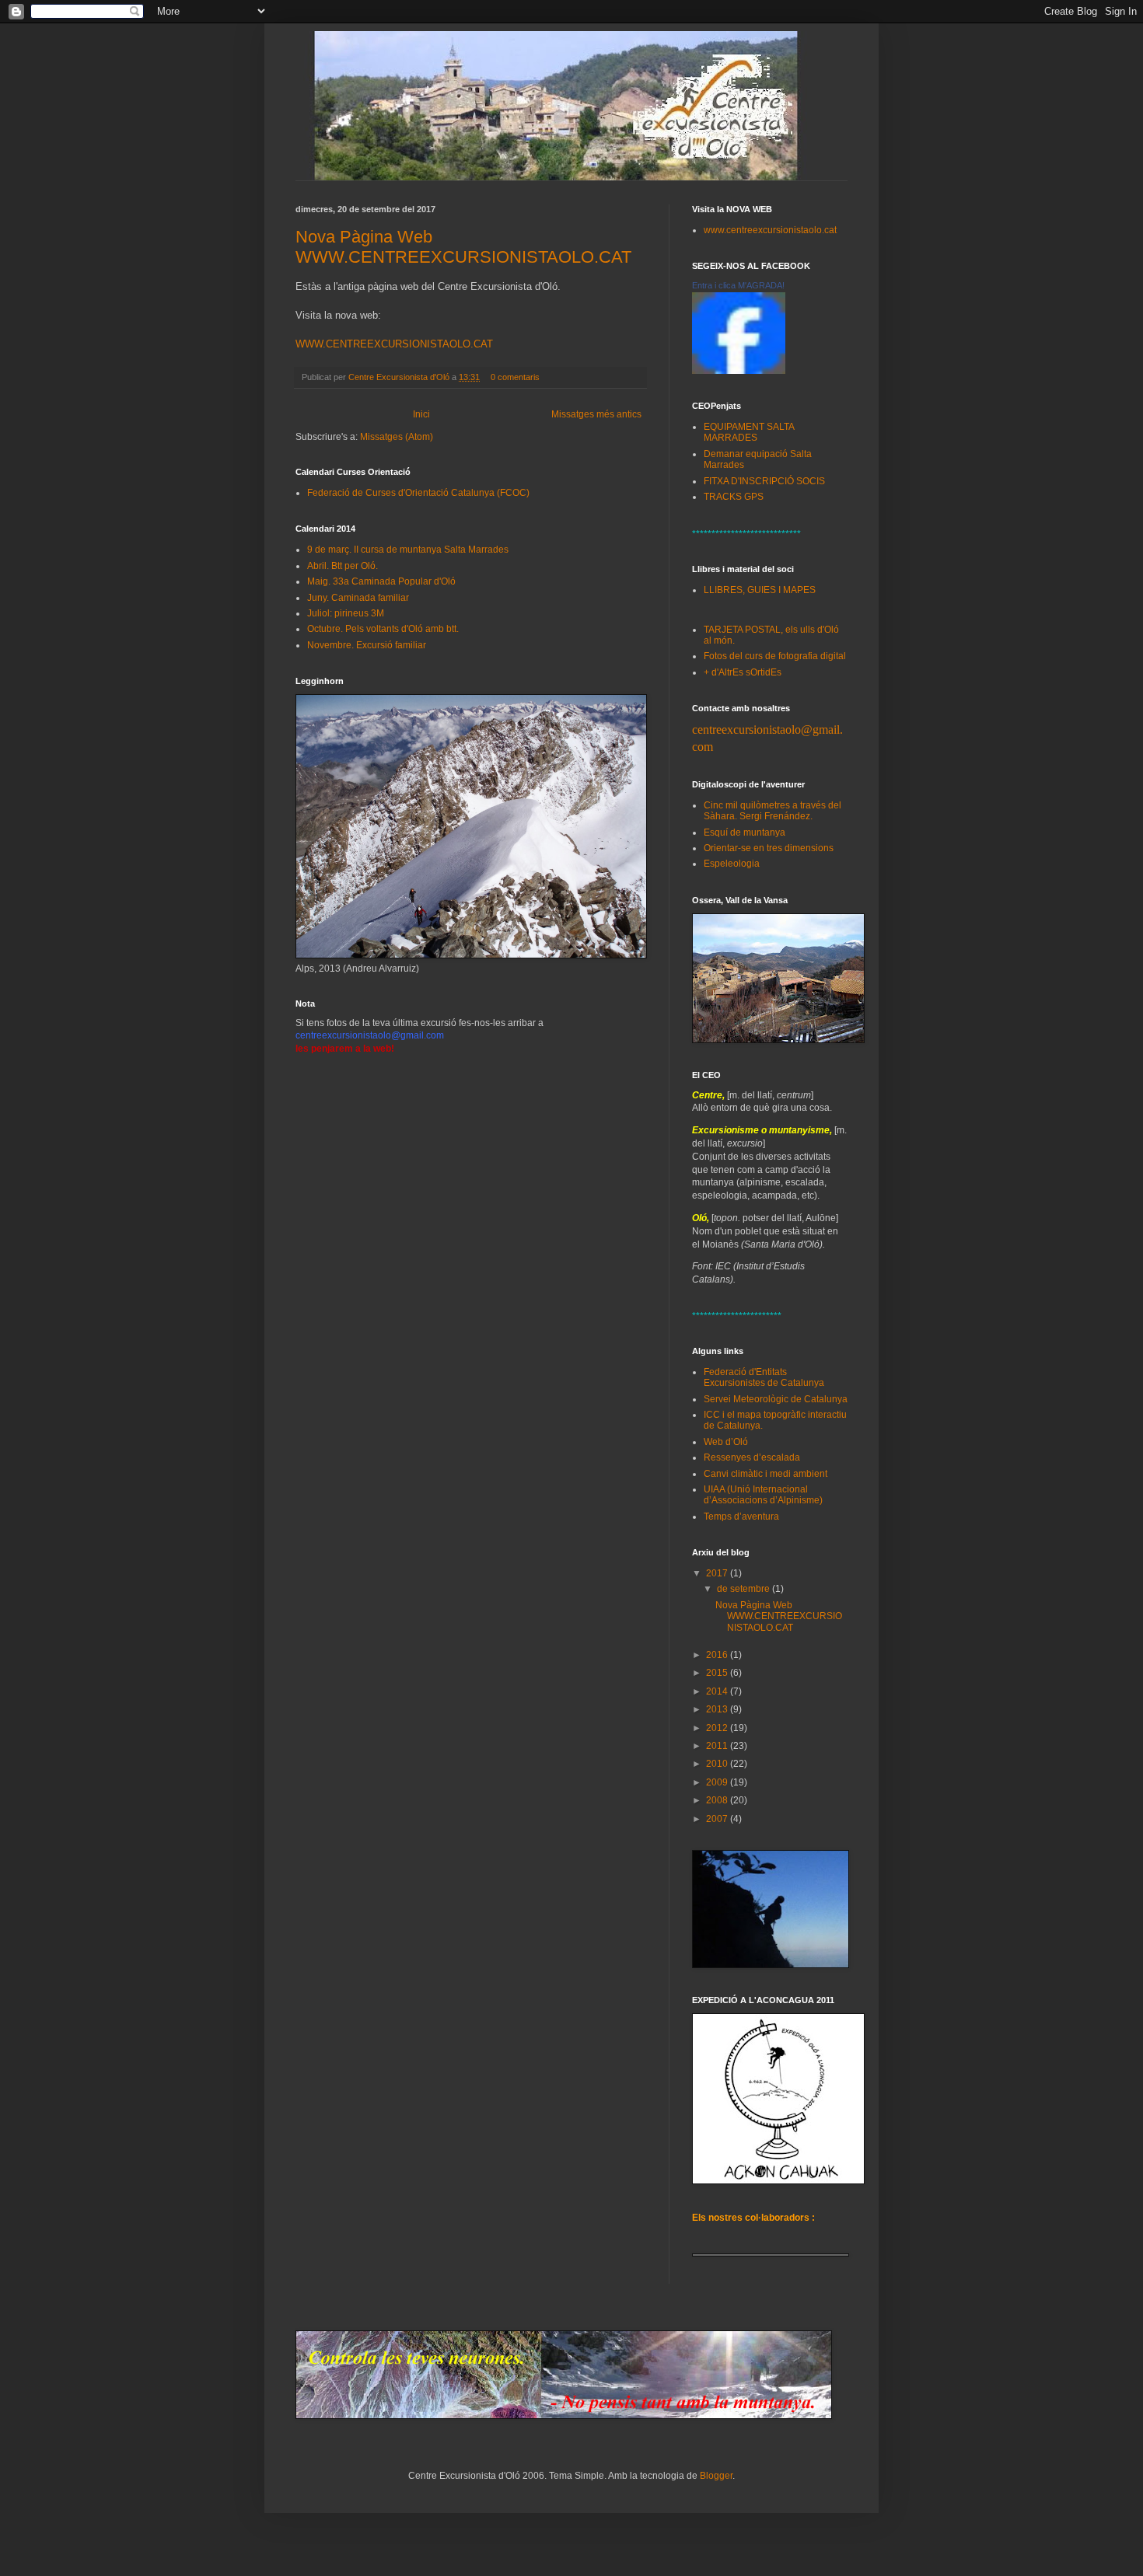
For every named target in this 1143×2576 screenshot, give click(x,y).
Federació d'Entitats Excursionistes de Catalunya (764, 1377)
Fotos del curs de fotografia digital (775, 656)
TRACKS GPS (734, 497)
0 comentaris (515, 377)
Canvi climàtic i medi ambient (765, 1474)
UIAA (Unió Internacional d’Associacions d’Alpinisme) (763, 1495)
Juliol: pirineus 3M (346, 613)
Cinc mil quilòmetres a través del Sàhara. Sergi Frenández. (772, 811)
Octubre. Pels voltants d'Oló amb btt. (383, 629)
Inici (421, 414)
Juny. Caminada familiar (358, 598)
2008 (718, 1800)
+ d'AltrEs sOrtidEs (743, 672)
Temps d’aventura (741, 1517)
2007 (718, 1819)
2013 (718, 1709)
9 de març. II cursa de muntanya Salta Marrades (408, 550)
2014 (718, 1691)
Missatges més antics (596, 414)
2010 (718, 1764)
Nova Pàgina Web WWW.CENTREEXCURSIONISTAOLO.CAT (463, 247)
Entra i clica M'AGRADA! (738, 285)
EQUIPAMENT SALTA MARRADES (749, 432)
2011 (718, 1746)
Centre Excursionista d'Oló (400, 377)
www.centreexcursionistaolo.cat (770, 230)
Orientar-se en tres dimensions (769, 848)
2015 (718, 1673)
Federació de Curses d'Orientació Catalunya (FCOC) (418, 493)
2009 (718, 1782)
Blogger (716, 2476)
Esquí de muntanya (745, 832)
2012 (718, 1728)
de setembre (745, 1589)
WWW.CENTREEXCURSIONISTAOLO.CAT (394, 344)
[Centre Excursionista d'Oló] (739, 371)
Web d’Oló (726, 1442)
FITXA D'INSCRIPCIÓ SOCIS (764, 481)
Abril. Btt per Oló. (343, 566)
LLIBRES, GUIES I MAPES (760, 590)
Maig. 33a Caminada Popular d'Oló (381, 581)
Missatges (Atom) (397, 437)
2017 (718, 1573)
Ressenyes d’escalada (752, 1457)
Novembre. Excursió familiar (367, 645)
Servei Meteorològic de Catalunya (776, 1399)
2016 (718, 1655)
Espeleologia (732, 864)
